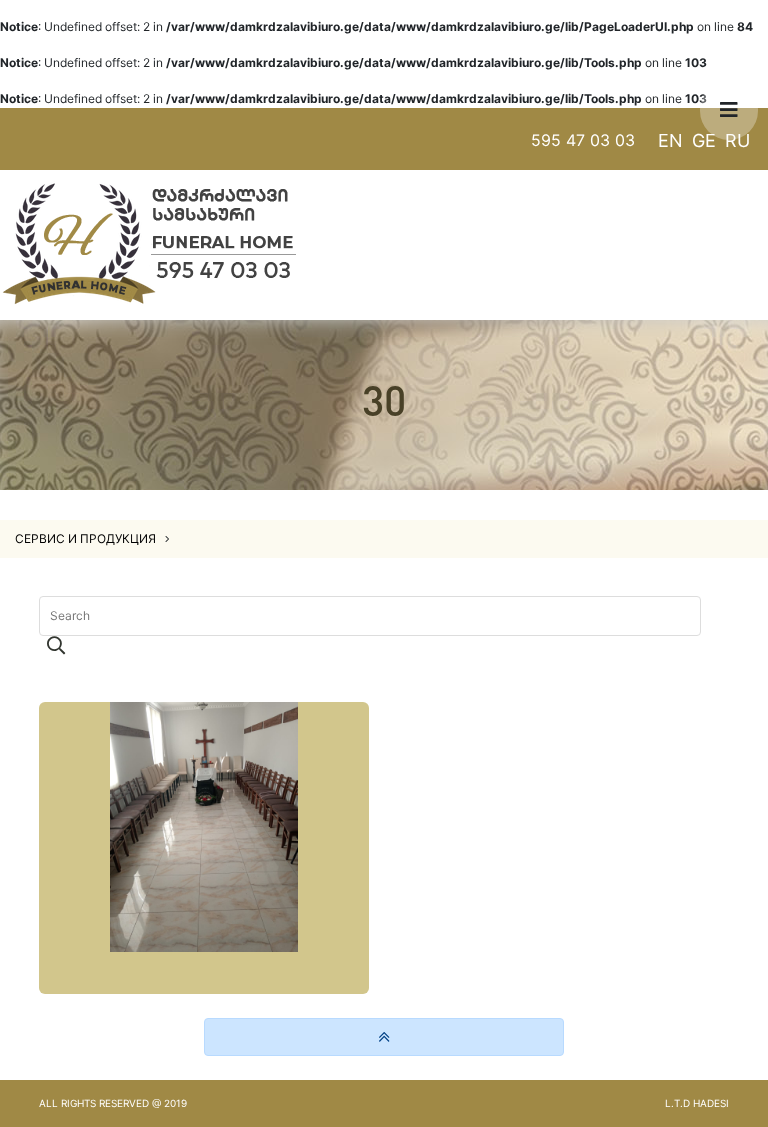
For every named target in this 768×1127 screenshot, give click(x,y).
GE (704, 140)
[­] (204, 848)
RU (737, 140)
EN (670, 140)
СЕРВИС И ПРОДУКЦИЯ (87, 538)
